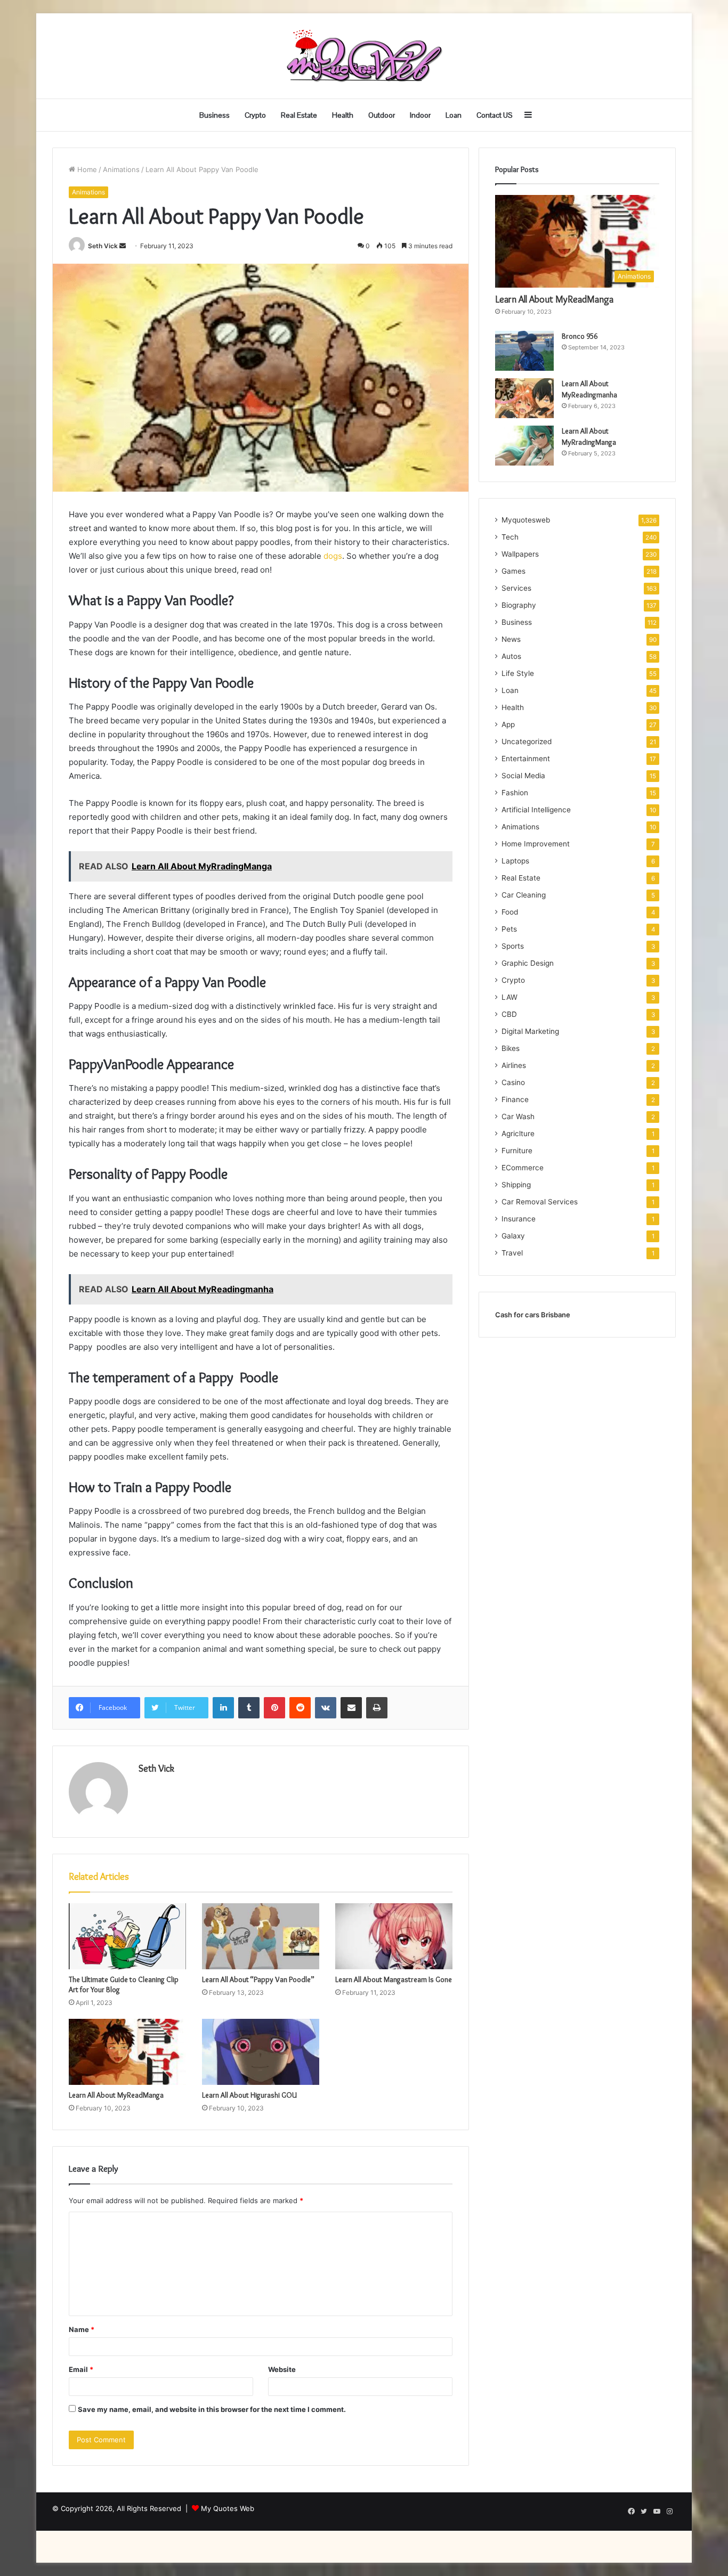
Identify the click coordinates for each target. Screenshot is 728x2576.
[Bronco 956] (524, 351)
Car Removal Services (540, 1202)
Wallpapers (520, 554)
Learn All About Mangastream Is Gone (394, 1979)
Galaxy (513, 1236)
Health (343, 115)
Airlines (514, 1065)
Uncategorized (527, 741)
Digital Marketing (530, 1031)
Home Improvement (536, 844)
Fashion (515, 793)
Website (282, 2369)
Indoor (420, 115)
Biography (519, 605)
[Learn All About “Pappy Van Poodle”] (261, 1936)
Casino (513, 1082)
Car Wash (518, 1116)
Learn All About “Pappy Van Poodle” (258, 1979)
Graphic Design (528, 963)
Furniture (517, 1151)
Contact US (495, 115)
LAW (509, 997)
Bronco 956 (580, 336)
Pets (509, 929)
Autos (511, 656)
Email (81, 2369)
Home (86, 169)
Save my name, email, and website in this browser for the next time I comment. (212, 2409)
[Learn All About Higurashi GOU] (261, 2052)
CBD (509, 1014)
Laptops (515, 861)
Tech (510, 537)
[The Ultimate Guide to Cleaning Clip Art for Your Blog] (127, 1936)
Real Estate (299, 115)
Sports (513, 946)
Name (82, 2329)
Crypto (255, 115)
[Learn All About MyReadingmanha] (524, 398)
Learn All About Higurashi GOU (249, 2095)
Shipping (516, 1185)
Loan (454, 115)
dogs (333, 556)
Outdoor (382, 115)
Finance (515, 1099)
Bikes (511, 1048)
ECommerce (523, 1168)
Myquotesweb (526, 520)
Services (516, 588)
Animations (121, 169)
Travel (512, 1253)
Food (510, 912)
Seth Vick (103, 246)
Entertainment (526, 759)
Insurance (519, 1219)
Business (215, 115)
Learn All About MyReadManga (116, 2095)
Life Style (518, 673)
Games (513, 571)
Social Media (523, 776)
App (508, 724)
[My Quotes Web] (364, 56)
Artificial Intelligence (536, 810)
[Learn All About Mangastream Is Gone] (394, 1936)
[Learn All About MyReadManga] (127, 2052)
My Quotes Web (228, 2508)
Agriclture (518, 1134)
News (511, 639)
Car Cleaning (524, 895)
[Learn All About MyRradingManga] (524, 446)
